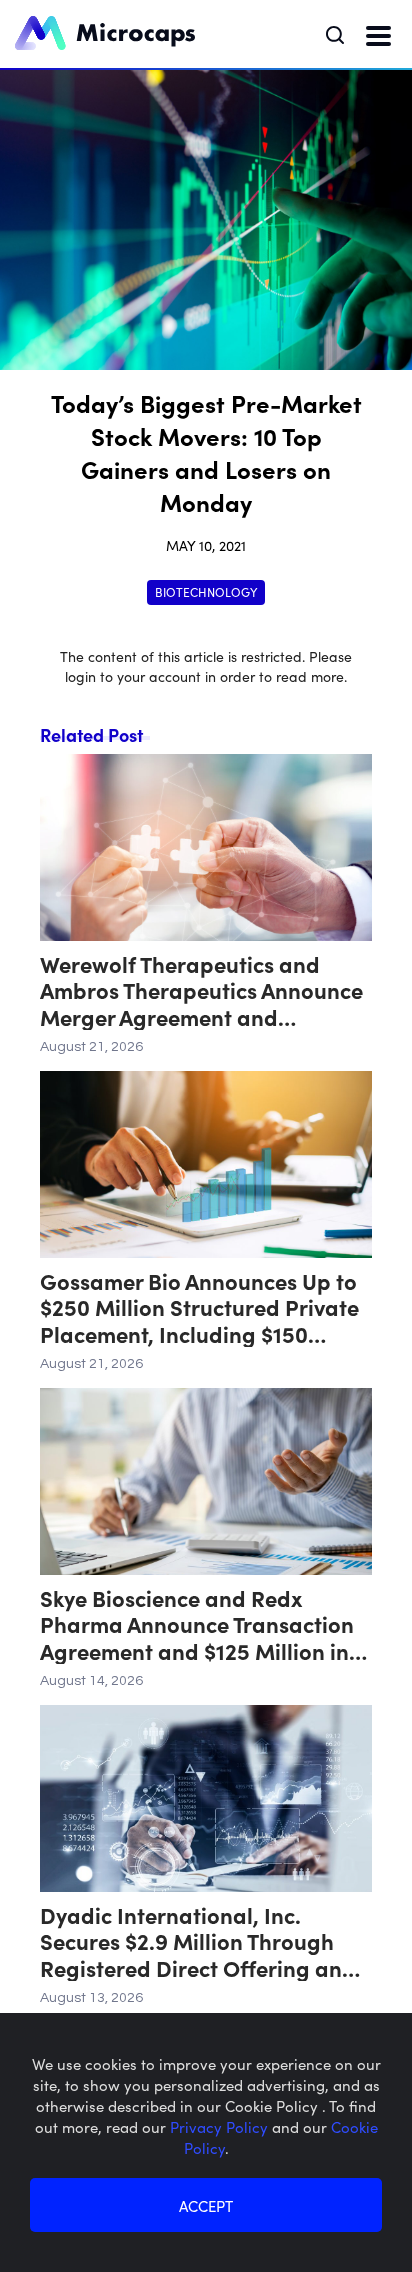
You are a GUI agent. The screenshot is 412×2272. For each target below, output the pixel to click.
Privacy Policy (221, 2126)
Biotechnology (206, 591)
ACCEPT (206, 2205)
